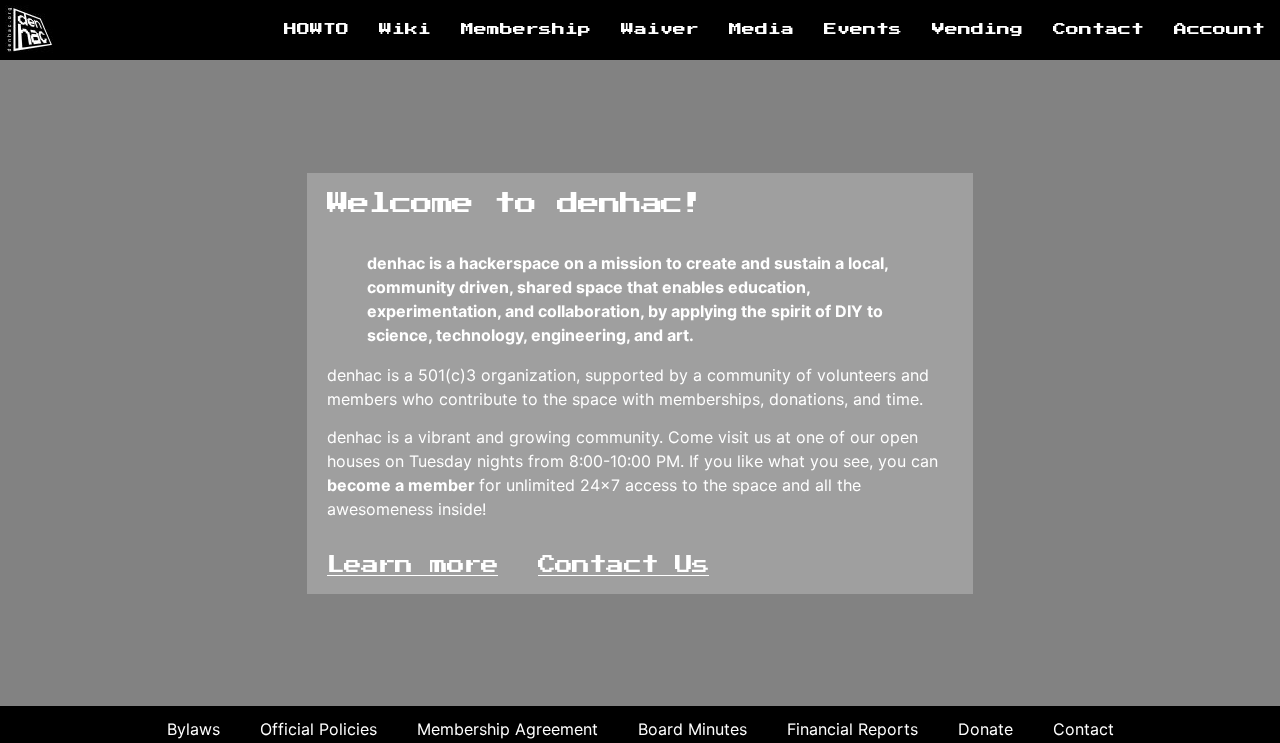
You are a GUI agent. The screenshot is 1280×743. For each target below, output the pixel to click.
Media (761, 29)
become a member (401, 485)
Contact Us (623, 565)
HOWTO (316, 29)
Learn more (412, 565)
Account (1219, 29)
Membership (526, 29)
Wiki (405, 29)
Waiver (660, 29)
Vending (977, 29)
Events (863, 29)
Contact (1098, 29)
